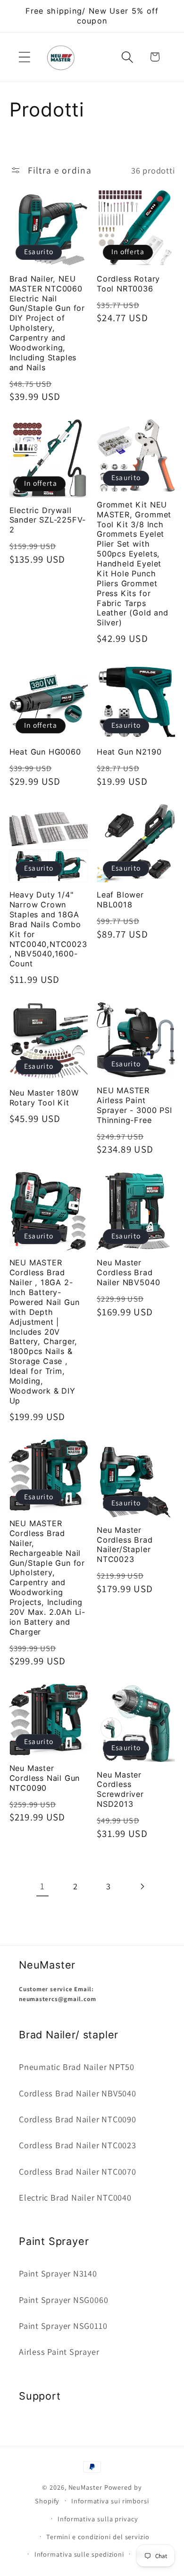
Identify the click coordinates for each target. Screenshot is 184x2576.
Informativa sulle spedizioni (79, 2554)
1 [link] (42, 1886)
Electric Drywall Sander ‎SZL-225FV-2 (48, 520)
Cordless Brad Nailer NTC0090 (78, 2119)
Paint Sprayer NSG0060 (63, 2300)
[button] (24, 57)
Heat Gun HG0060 (45, 752)
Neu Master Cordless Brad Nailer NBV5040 (128, 1272)
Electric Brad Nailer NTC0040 (75, 2197)
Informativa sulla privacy (98, 2519)
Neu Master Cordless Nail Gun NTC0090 (45, 1778)
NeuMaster (85, 2487)
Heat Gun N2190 (129, 752)
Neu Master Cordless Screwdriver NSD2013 (120, 1790)
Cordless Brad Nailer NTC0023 (78, 2145)
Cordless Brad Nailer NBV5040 (78, 2093)
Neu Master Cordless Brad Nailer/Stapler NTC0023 (125, 1545)
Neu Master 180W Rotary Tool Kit (44, 1098)
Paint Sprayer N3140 (58, 2273)
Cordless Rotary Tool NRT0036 (128, 284)
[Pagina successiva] (142, 1887)
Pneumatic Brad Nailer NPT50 (77, 2067)
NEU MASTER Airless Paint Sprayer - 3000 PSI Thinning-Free (134, 1105)
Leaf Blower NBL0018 (120, 900)
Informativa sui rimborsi (110, 2501)
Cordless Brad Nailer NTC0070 (78, 2171)
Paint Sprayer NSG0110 (63, 2326)
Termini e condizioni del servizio (98, 2537)
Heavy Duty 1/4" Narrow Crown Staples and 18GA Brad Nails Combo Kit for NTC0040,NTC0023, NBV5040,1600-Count (48, 929)
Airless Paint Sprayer (59, 2352)
